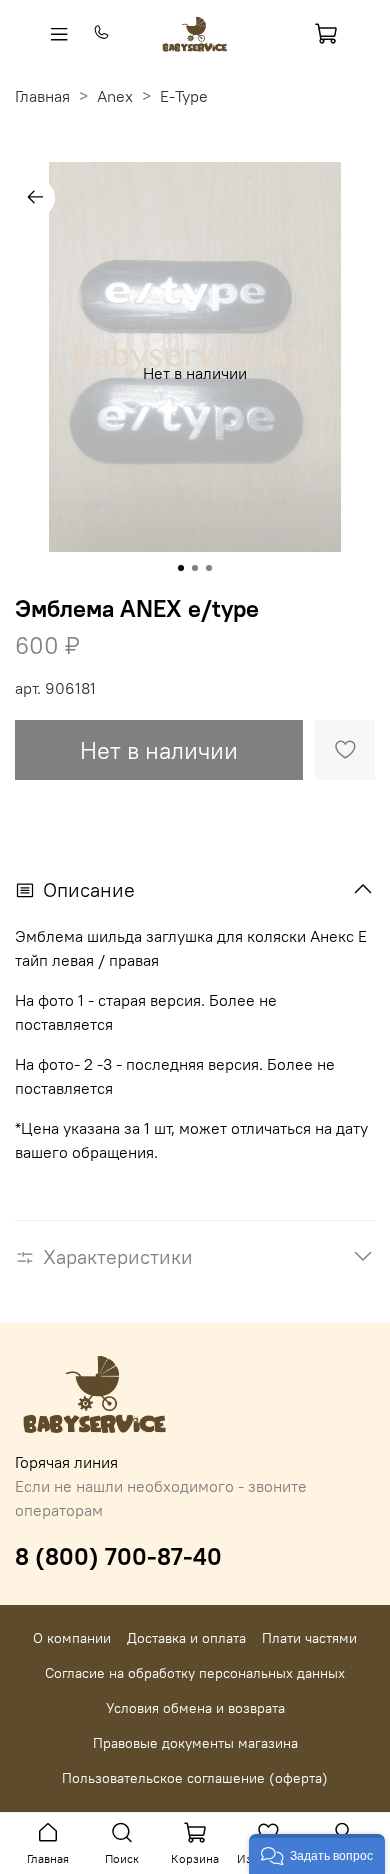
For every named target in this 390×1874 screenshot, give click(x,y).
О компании (72, 1638)
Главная (42, 96)
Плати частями (309, 1638)
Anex (115, 96)
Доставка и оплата (186, 1638)
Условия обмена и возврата (195, 1708)
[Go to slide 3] (209, 568)
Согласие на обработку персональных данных (195, 1673)
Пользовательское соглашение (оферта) (195, 1778)
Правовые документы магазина (195, 1743)
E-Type (184, 96)
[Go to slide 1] (181, 568)
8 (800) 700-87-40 (118, 1556)
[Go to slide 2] (195, 568)
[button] (317, 1854)
